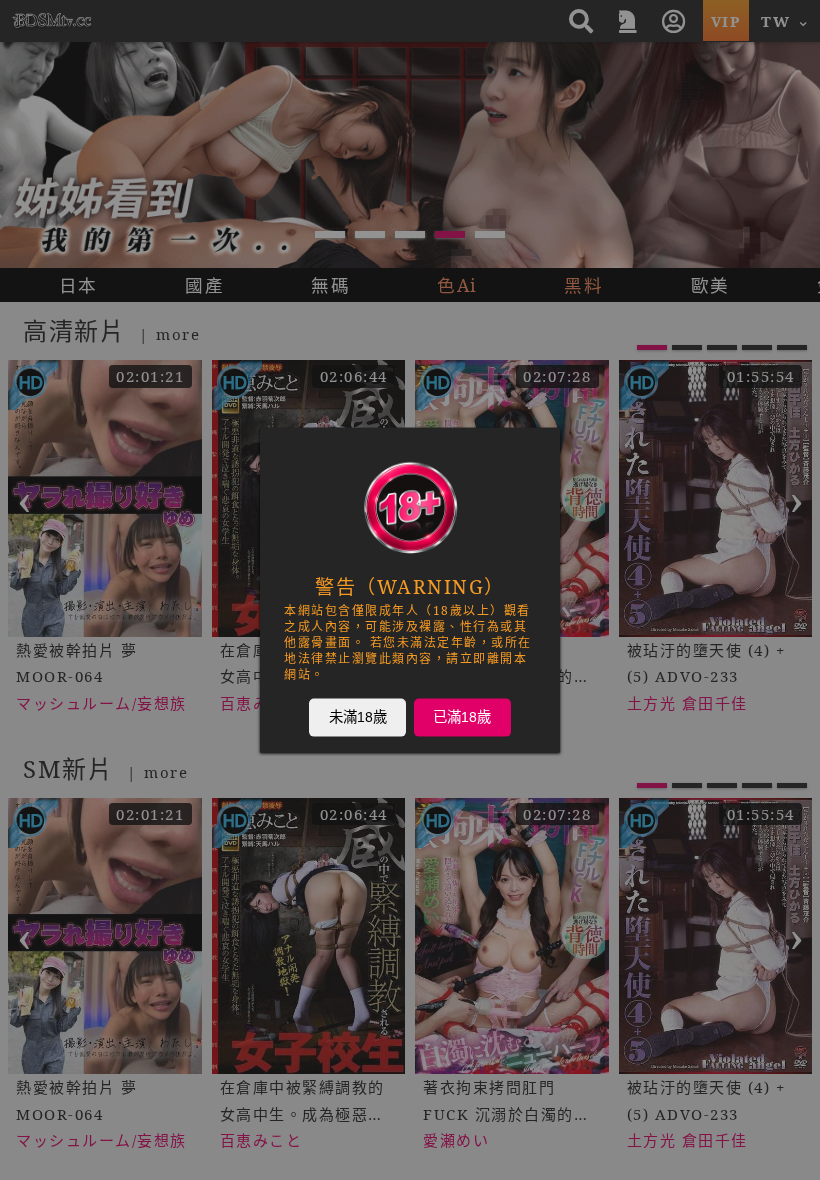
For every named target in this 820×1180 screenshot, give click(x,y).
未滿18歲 (358, 717)
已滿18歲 (462, 717)
